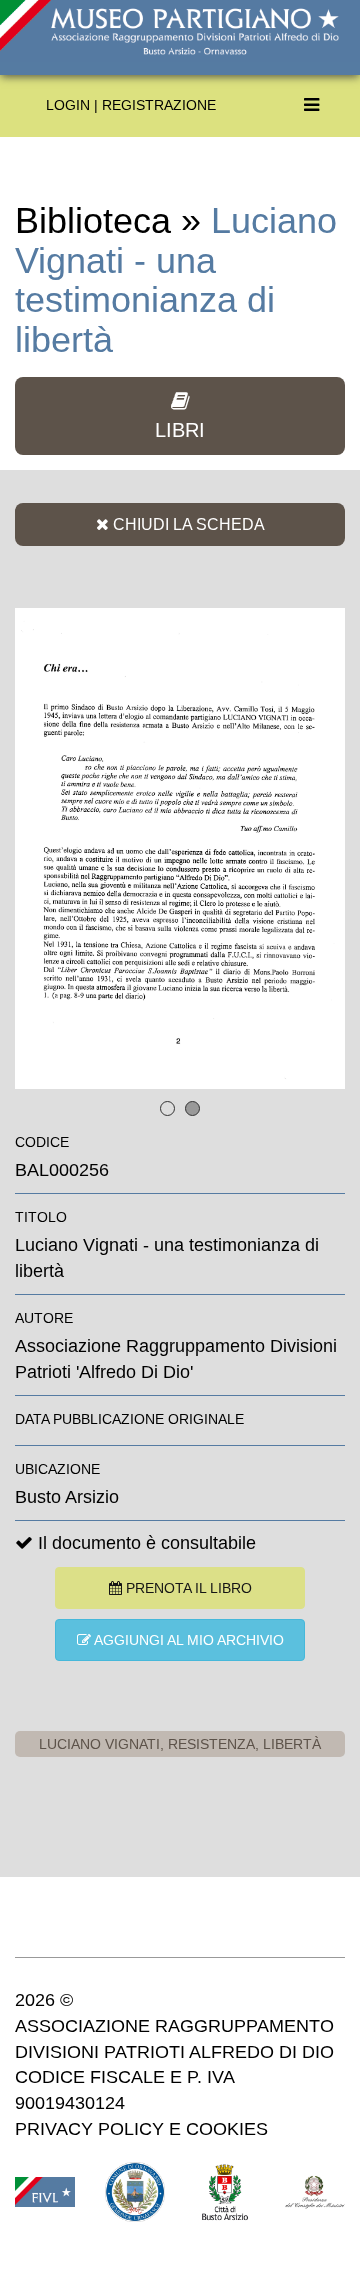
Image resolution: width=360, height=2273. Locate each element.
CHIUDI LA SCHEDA (187, 524)
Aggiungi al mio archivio (187, 1640)
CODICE (42, 1142)
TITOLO (41, 1217)
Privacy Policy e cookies (141, 2129)
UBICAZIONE (57, 1469)
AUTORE (44, 1318)
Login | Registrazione (131, 105)
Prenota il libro (187, 1588)
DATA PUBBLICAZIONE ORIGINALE (129, 1419)
